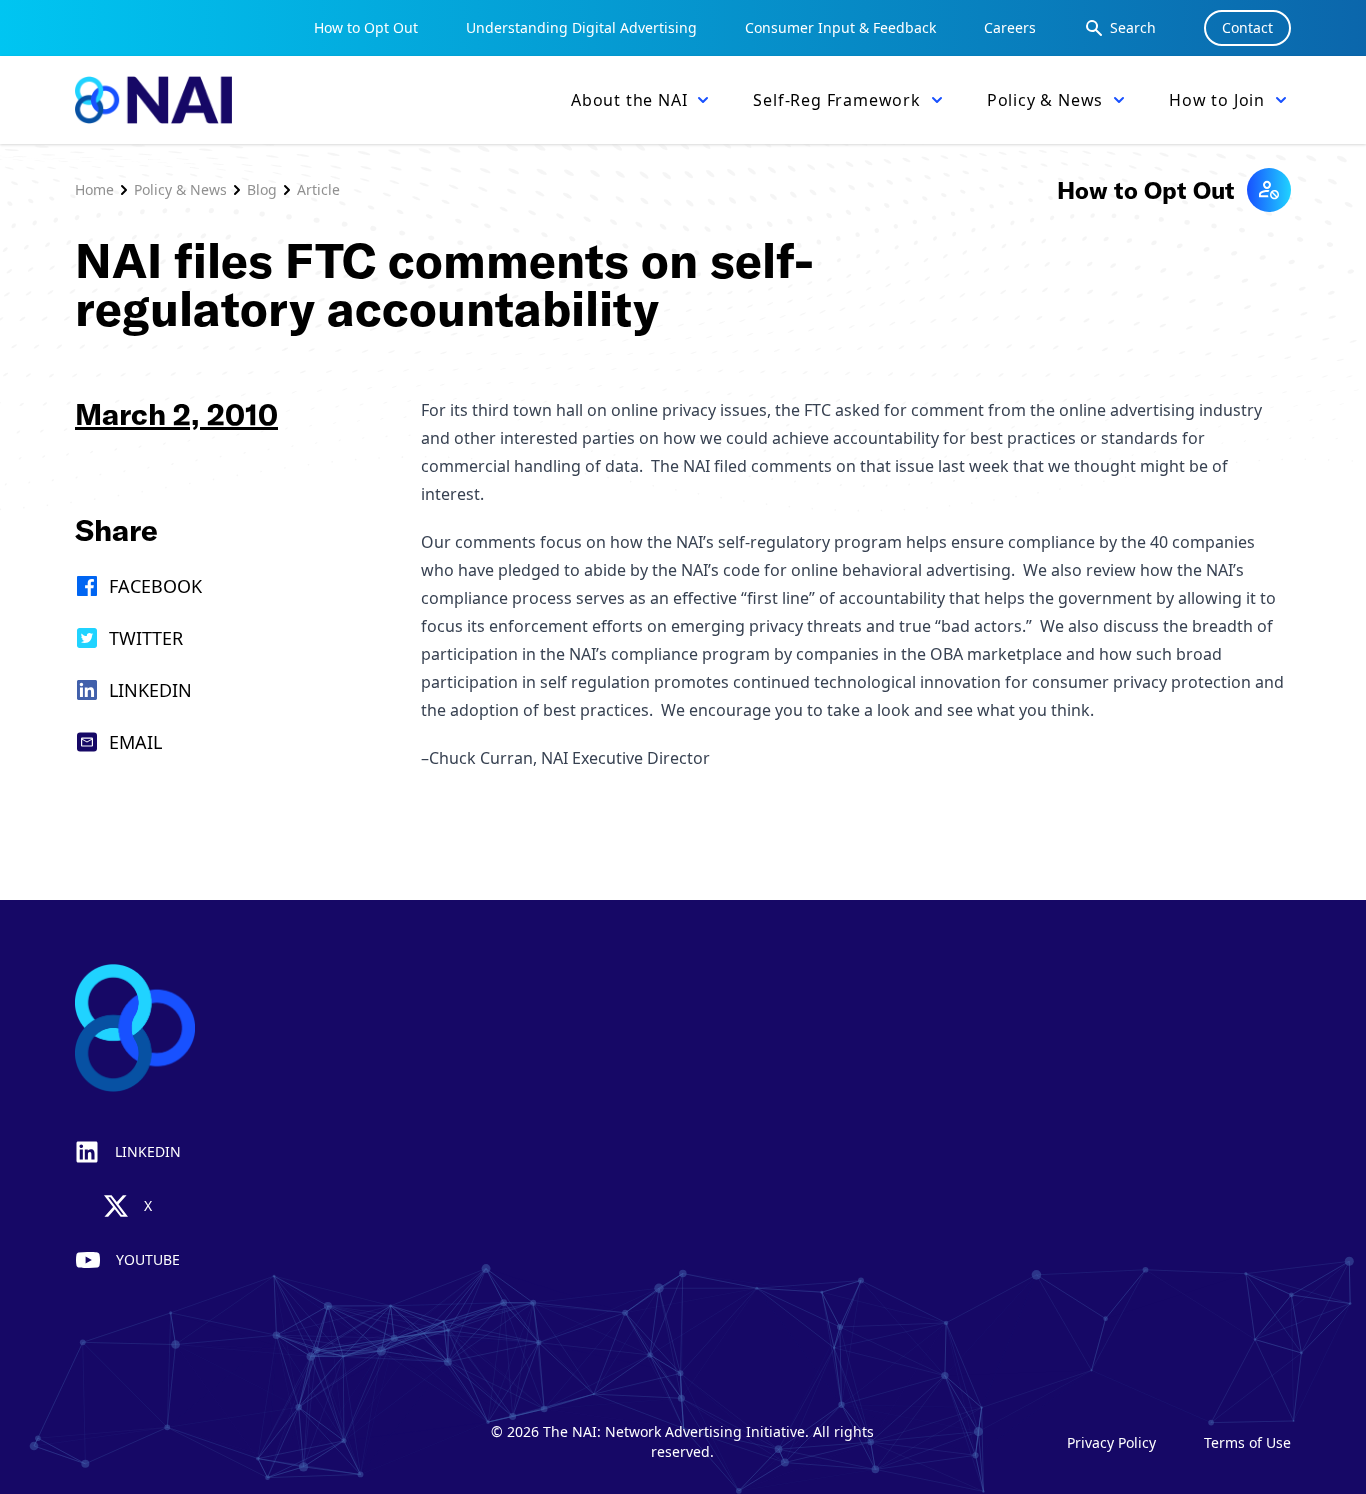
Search (1133, 27)
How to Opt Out (366, 27)
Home (94, 189)
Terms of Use (1247, 1442)
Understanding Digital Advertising (581, 27)
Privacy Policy (1111, 1442)
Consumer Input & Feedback (840, 27)
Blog (262, 189)
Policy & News (180, 189)
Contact (1247, 27)
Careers (1010, 27)
